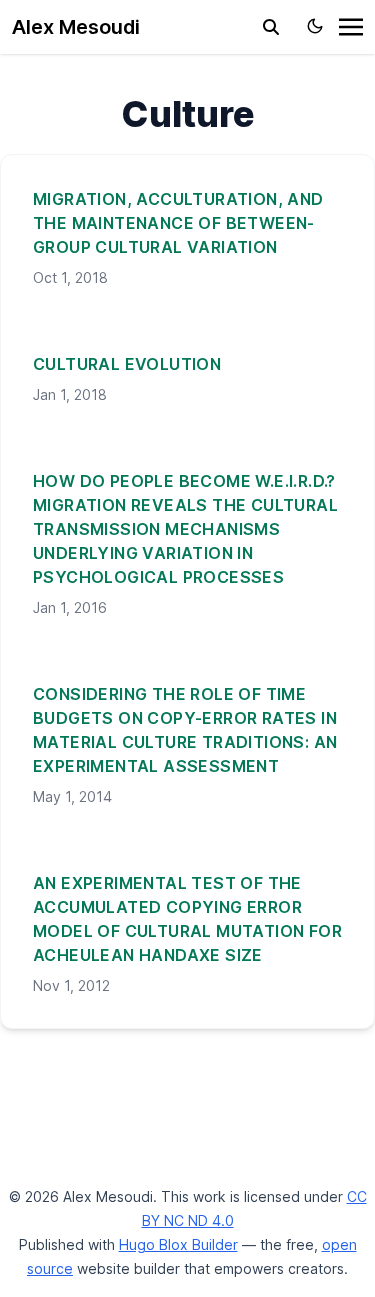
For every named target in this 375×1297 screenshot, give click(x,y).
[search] (271, 27)
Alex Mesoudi (76, 27)
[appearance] (315, 26)
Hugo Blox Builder (178, 1244)
